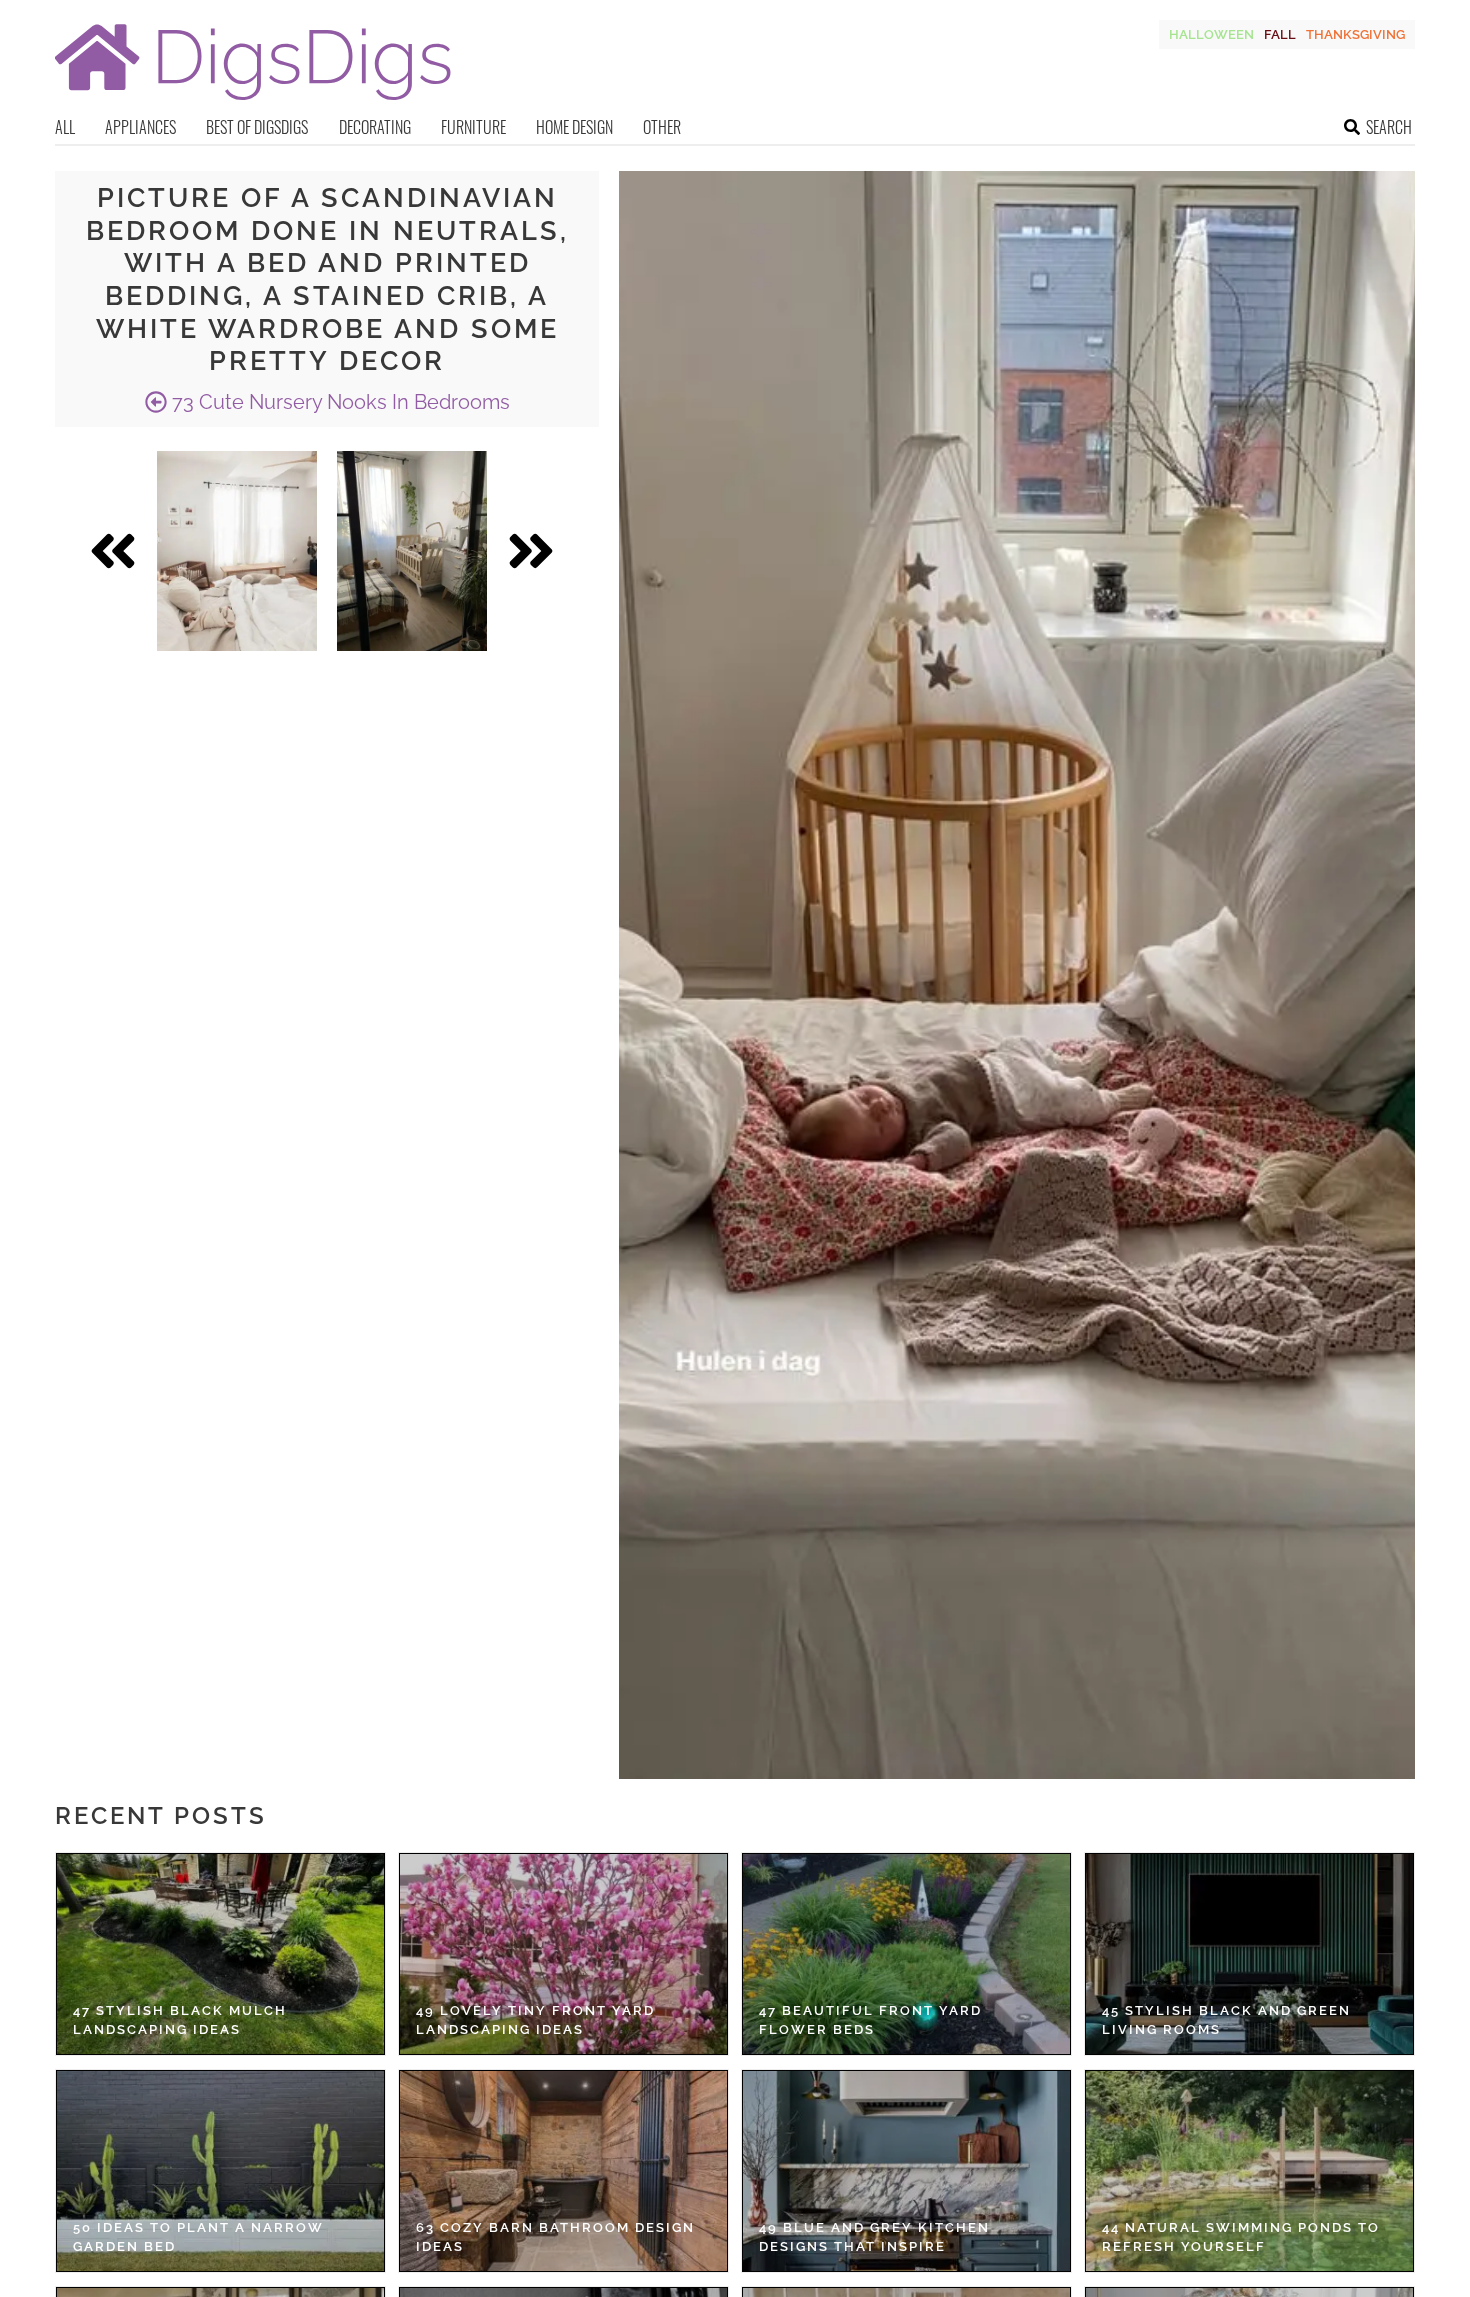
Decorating (375, 127)
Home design (574, 127)
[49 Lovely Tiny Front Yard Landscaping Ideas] (563, 1954)
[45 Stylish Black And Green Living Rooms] (1249, 1954)
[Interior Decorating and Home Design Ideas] (253, 102)
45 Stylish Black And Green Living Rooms (1226, 2020)
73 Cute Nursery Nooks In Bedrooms (338, 402)
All (65, 127)
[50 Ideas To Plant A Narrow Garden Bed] (220, 2171)
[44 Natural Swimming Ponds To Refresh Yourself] (1249, 2171)
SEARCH (1389, 127)
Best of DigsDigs (257, 127)
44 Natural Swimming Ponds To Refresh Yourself (1241, 2237)
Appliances (140, 127)
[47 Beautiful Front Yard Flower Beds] (906, 1954)
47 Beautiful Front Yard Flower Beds (870, 2020)
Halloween (1211, 34)
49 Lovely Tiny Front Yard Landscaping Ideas (535, 2020)
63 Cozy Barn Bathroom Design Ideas (555, 2237)
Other (662, 127)
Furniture (473, 127)
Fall (1280, 34)
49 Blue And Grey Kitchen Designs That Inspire (874, 2237)
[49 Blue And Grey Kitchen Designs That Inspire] (906, 2171)
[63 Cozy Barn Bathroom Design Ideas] (563, 2171)
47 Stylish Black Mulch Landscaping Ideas (180, 2020)
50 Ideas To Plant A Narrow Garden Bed (198, 2237)
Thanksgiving (1355, 34)
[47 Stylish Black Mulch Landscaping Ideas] (220, 1954)
